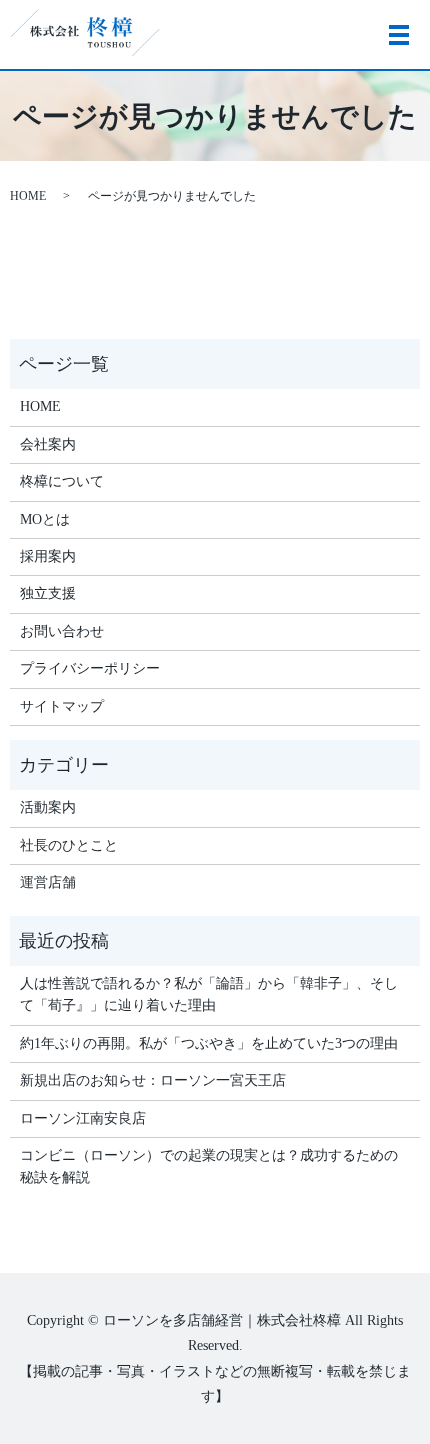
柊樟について (62, 481)
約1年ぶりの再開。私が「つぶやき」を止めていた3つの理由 (209, 1043)
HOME (28, 196)
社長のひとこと (69, 845)
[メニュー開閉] (399, 35)
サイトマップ (62, 706)
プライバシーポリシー (90, 668)
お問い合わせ (62, 631)
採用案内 (48, 556)
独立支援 (48, 593)
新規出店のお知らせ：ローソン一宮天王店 (153, 1080)
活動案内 (48, 807)
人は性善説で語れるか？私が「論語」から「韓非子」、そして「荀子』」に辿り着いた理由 (209, 994)
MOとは (45, 519)
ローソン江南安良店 (83, 1118)
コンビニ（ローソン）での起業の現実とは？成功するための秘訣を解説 (209, 1166)
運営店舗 (48, 882)
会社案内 (48, 444)
